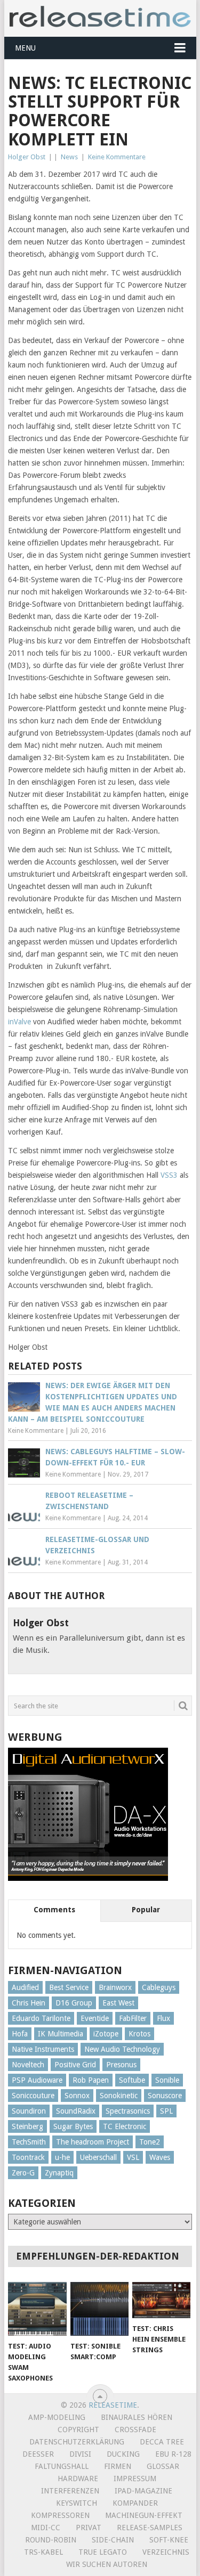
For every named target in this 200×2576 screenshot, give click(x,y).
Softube (132, 2080)
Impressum (135, 2479)
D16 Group (74, 2003)
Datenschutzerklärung (77, 2442)
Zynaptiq (59, 2173)
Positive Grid (75, 2065)
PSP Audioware (37, 2080)
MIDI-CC (46, 2528)
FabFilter (133, 2018)
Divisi (80, 2454)
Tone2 (150, 2142)
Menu (25, 48)
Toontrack (28, 2157)
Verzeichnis (166, 2552)
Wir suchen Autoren (107, 2564)
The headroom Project (93, 2142)
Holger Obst (27, 157)
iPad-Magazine (143, 2491)
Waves (160, 2157)
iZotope (106, 2034)
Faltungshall (62, 2466)
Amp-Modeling (57, 2417)
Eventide (95, 2018)
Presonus (121, 2065)
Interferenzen (70, 2491)
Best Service (69, 1987)
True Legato (103, 2552)
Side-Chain (113, 2540)
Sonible (167, 2080)
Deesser (38, 2454)
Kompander (135, 2503)
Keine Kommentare (117, 157)
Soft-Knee (169, 2540)
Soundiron (29, 2111)
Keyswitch (77, 2503)
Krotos (139, 2034)
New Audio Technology (122, 2049)
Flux (163, 2018)
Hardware (78, 2479)
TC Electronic (125, 2126)
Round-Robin (51, 2540)
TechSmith (29, 2142)
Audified (25, 1987)
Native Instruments (43, 2049)
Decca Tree (162, 2442)
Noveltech (28, 2065)
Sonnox (77, 2096)
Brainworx (115, 1987)
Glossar (163, 2466)
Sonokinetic (119, 2096)
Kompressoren (60, 2515)
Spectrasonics (128, 2111)
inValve (19, 1022)
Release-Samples (150, 2528)
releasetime (113, 2405)
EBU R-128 (173, 2454)
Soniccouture (33, 2096)
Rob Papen (91, 2080)
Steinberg (27, 2126)
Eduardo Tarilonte (41, 2018)
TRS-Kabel (43, 2552)
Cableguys (159, 1987)
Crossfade (135, 2430)
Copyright (78, 2430)
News (69, 157)
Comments (54, 1910)
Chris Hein (29, 2003)
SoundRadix (76, 2111)
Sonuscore (165, 2096)
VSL (133, 2157)
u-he (62, 2157)
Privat (89, 2528)
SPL (166, 2111)
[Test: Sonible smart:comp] (99, 2309)
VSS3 (169, 1175)
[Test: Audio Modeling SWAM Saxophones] (37, 2309)
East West (118, 2003)
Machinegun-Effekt (144, 2515)
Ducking (123, 2454)
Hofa (20, 2034)
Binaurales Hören (137, 2417)
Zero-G (23, 2173)
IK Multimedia (61, 2034)
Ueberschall (98, 2157)
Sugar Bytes (73, 2126)
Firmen (118, 2466)
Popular (146, 1910)
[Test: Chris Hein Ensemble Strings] (161, 2300)
